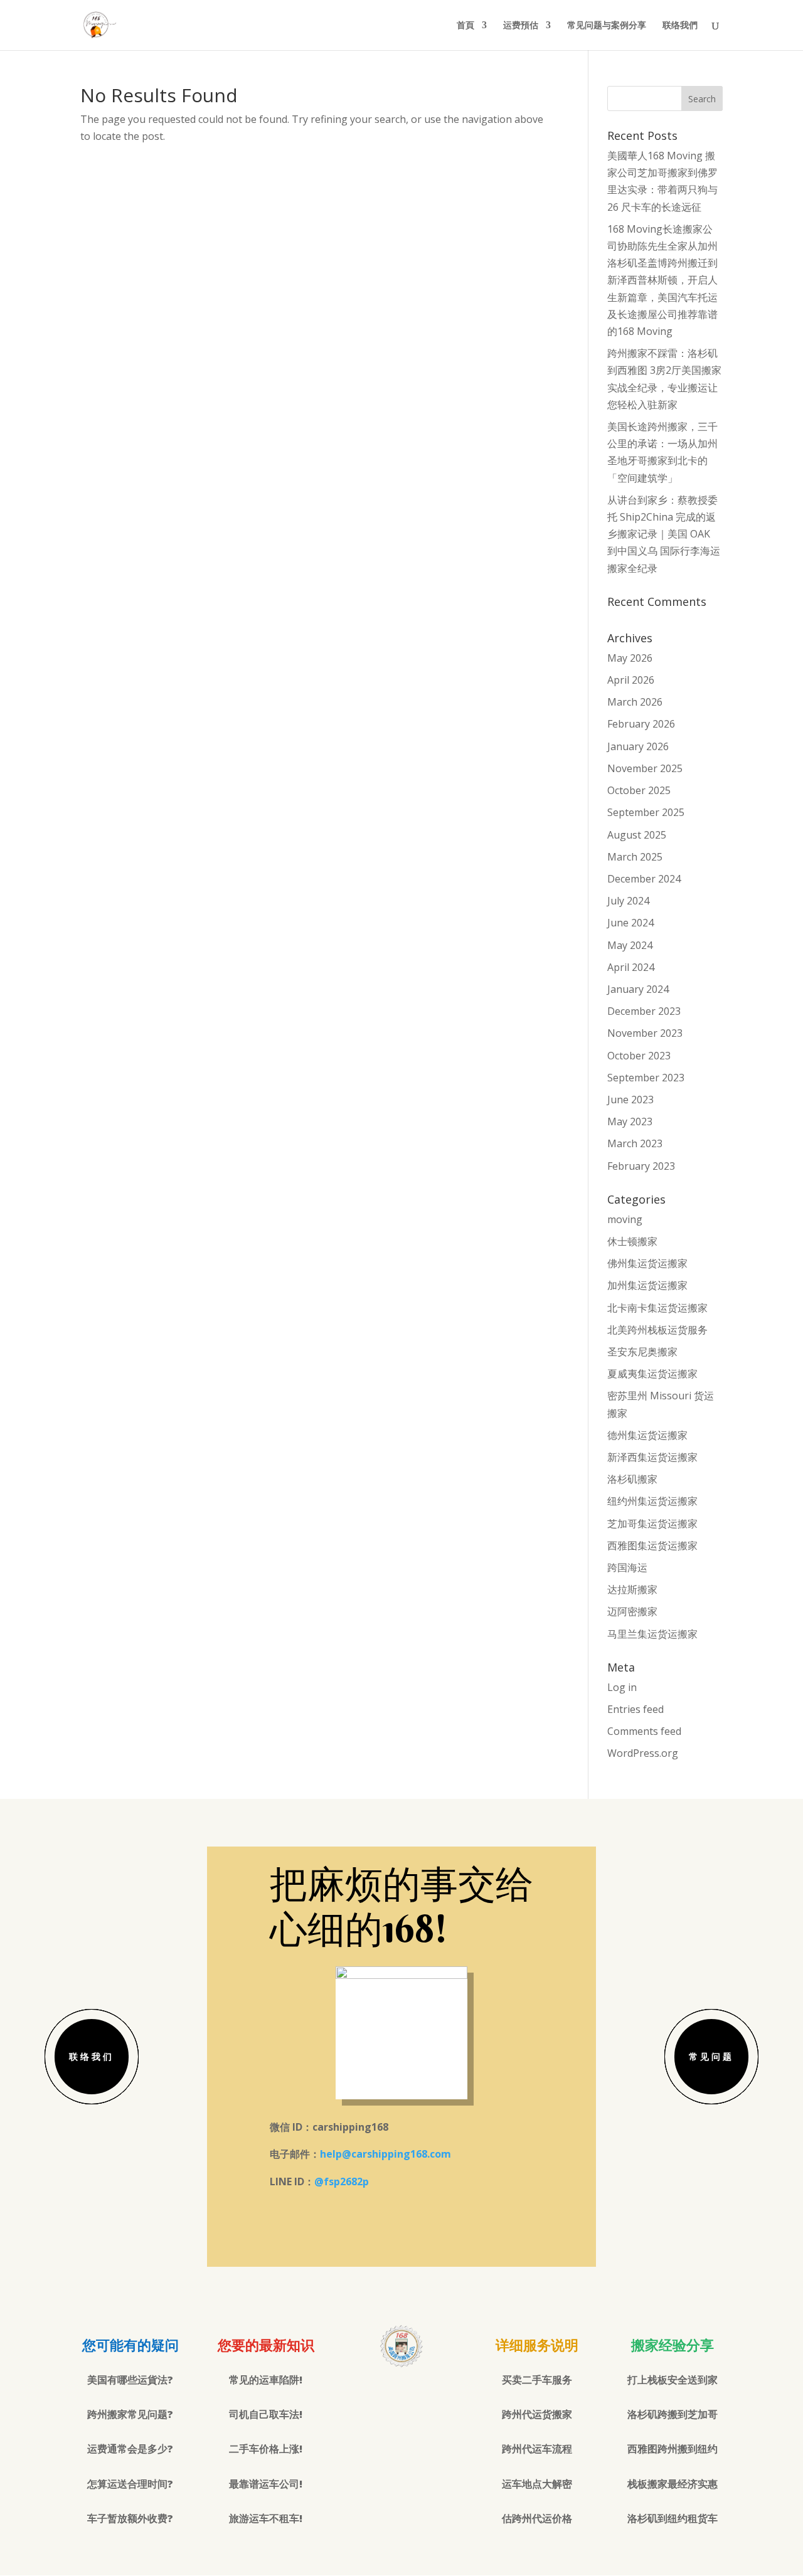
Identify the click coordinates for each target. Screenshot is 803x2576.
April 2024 (631, 967)
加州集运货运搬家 (647, 1285)
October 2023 (639, 1056)
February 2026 (641, 724)
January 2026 (638, 746)
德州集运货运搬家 (647, 1435)
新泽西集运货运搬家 (652, 1457)
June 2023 (630, 1100)
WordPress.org (643, 1753)
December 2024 (644, 879)
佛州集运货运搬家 (647, 1263)
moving (625, 1219)
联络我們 (680, 26)
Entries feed (635, 1709)
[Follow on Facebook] (376, 2395)
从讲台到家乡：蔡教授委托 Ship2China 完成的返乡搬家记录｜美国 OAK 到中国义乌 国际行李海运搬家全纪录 (664, 534)
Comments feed (644, 1731)
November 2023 (645, 1033)
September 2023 (646, 1078)
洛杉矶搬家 (632, 1479)
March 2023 (635, 1143)
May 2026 (630, 658)
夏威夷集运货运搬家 (652, 1374)
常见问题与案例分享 (607, 26)
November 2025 (645, 768)
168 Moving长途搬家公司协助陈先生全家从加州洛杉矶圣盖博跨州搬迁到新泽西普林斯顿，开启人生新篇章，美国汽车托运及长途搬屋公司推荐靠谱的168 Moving (662, 280)
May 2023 (630, 1121)
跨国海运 (627, 1567)
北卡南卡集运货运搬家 (657, 1308)
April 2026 (631, 680)
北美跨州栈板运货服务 (657, 1330)
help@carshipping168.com (386, 2154)
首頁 (465, 26)
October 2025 (639, 790)
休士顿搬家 (632, 1241)
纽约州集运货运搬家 (652, 1501)
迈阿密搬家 (632, 1611)
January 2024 (638, 989)
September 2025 (646, 812)
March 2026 (635, 702)
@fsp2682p (342, 2181)
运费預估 (521, 26)
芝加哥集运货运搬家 (652, 1524)
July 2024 (628, 901)
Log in (622, 1687)
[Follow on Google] (401, 2395)
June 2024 (630, 923)
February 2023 (641, 1166)
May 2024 (630, 945)
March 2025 (635, 857)
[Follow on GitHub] (427, 2395)
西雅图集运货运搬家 (652, 1545)
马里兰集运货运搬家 (652, 1634)
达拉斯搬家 (632, 1589)
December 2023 (644, 1011)
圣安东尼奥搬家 (642, 1352)
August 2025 (637, 835)
